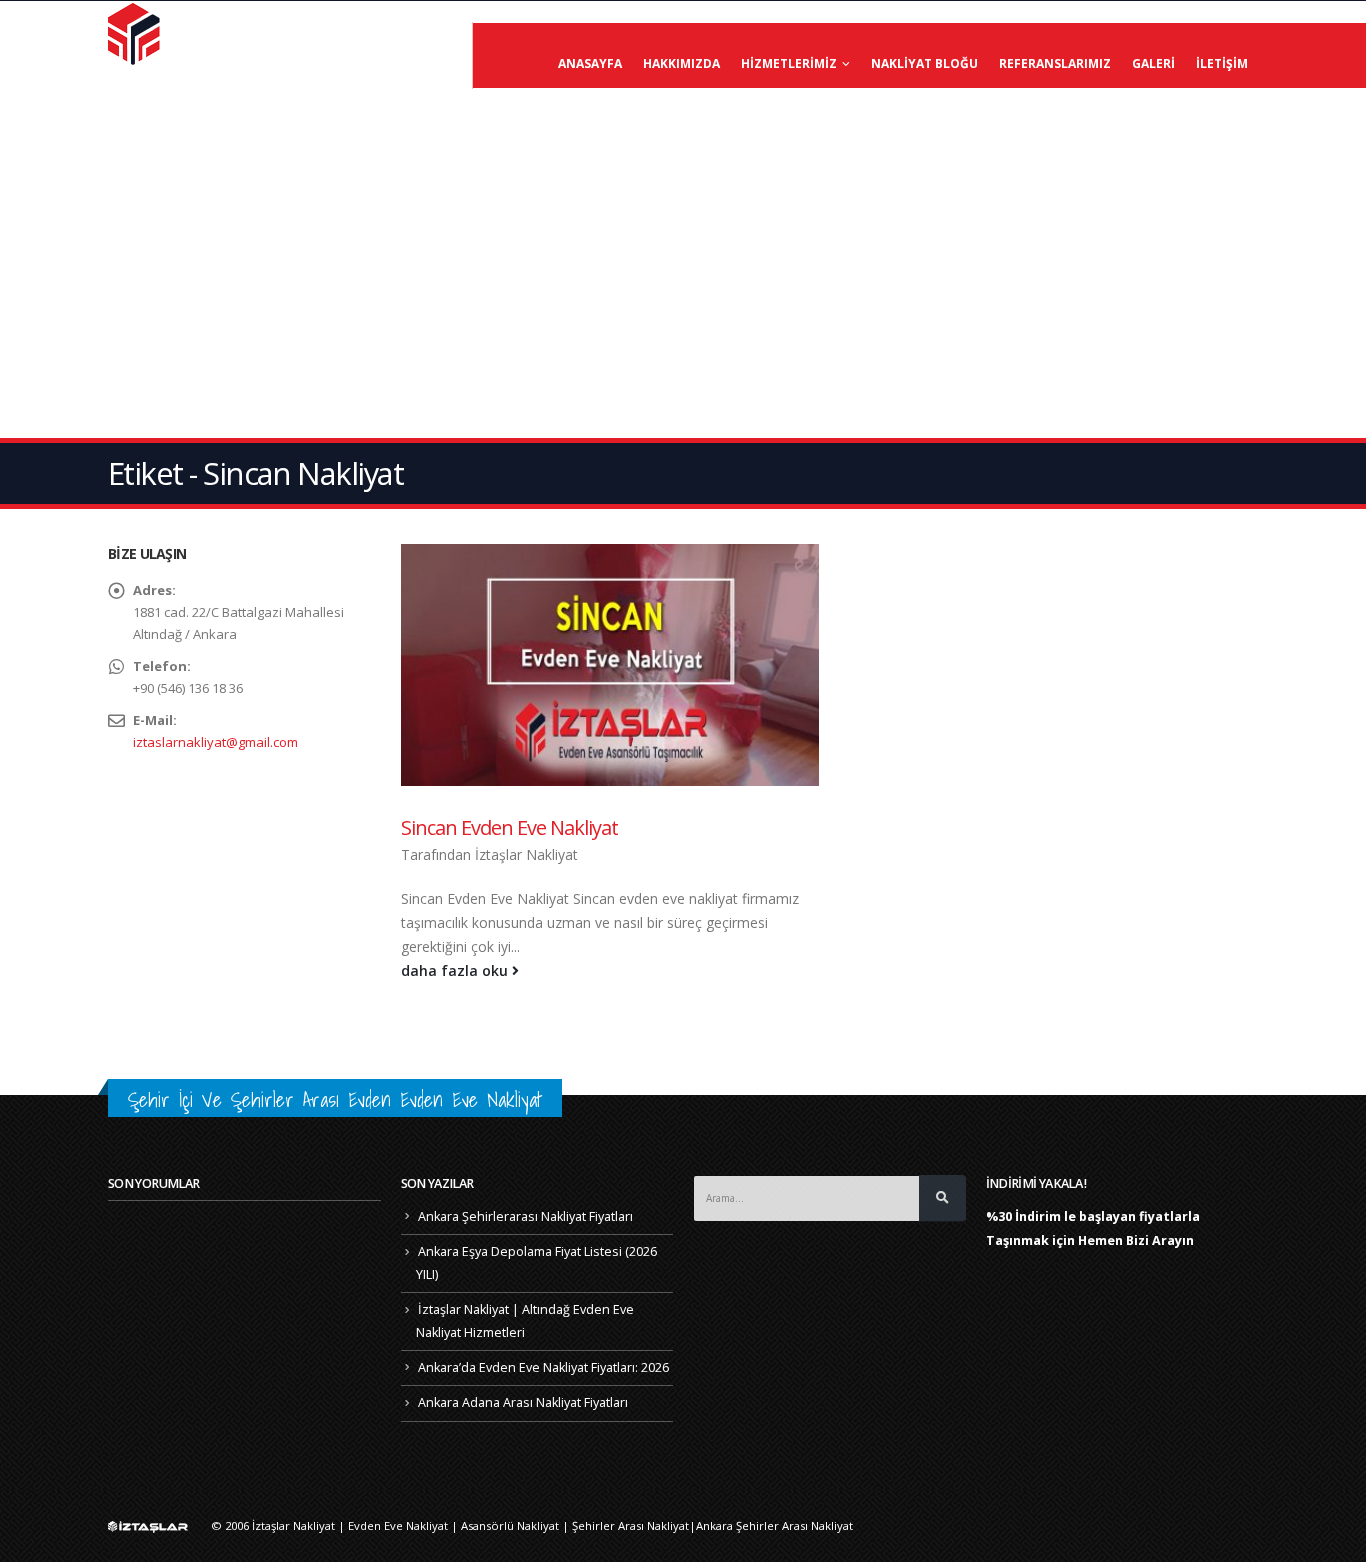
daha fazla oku (456, 970)
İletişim (1222, 63)
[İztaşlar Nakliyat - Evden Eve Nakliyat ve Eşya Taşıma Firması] (135, 33)
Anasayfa (590, 63)
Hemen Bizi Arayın (1136, 1240)
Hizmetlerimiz (789, 63)
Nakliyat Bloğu (924, 63)
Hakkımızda (681, 63)
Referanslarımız (1055, 63)
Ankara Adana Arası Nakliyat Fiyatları (523, 1402)
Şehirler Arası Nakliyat (630, 1525)
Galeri (1153, 63)
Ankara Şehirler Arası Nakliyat (774, 1525)
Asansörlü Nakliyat (510, 1525)
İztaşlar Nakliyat (526, 854)
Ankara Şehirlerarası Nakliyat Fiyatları (525, 1216)
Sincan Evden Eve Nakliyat (509, 827)
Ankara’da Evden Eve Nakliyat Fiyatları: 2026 (543, 1367)
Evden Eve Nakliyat (398, 1525)
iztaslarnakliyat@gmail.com (215, 742)
